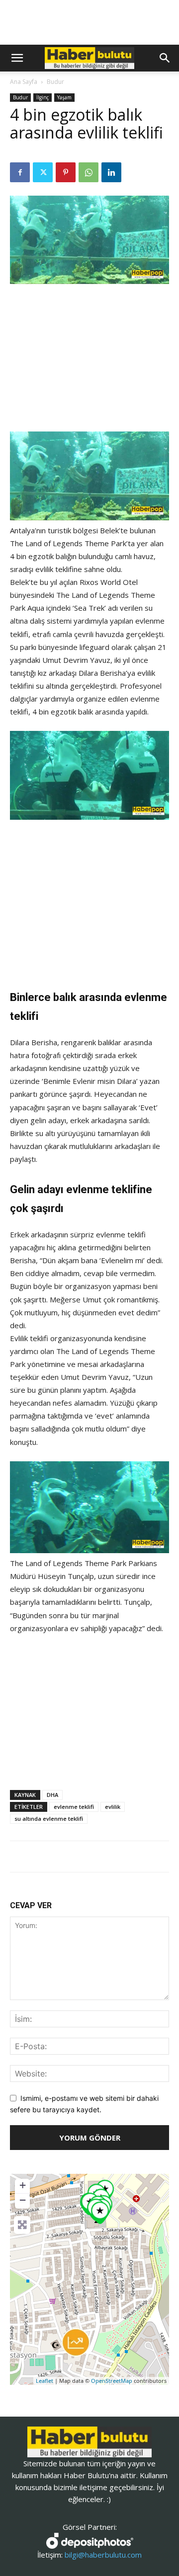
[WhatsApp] (89, 172)
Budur (55, 82)
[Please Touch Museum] (100, 2213)
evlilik (113, 1807)
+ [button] (23, 2185)
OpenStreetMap (112, 2381)
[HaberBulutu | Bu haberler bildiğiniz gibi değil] (89, 2442)
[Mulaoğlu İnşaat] (76, 2342)
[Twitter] (43, 172)
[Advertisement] (89, 359)
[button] (17, 58)
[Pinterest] (66, 172)
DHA (52, 1795)
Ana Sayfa (24, 82)
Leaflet (45, 2381)
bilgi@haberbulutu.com (103, 2555)
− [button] (23, 2200)
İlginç (43, 97)
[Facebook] (20, 172)
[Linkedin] (111, 172)
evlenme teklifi (74, 1807)
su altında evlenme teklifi (49, 1819)
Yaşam (64, 97)
